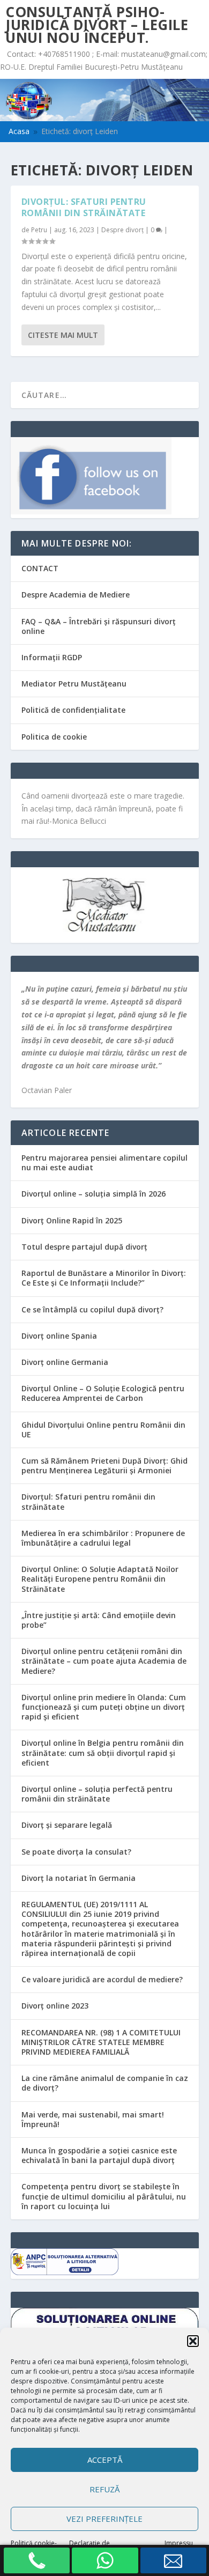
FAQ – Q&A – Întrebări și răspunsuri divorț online (99, 626)
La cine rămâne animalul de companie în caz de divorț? (105, 2083)
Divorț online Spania (59, 1336)
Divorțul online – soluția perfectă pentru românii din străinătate (97, 1794)
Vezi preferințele (104, 2519)
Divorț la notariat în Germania (79, 1878)
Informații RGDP (52, 657)
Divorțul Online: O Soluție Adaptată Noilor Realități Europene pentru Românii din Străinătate (100, 1579)
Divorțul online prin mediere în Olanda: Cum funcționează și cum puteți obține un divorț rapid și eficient (104, 1707)
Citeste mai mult (63, 335)
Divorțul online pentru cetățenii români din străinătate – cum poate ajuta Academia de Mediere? (104, 1661)
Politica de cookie (54, 737)
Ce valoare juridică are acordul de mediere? (102, 1979)
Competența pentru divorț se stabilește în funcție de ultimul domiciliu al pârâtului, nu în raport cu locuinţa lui (104, 2196)
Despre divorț (122, 230)
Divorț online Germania (65, 1362)
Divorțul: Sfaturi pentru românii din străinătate (84, 207)
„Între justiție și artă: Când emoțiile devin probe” (99, 1620)
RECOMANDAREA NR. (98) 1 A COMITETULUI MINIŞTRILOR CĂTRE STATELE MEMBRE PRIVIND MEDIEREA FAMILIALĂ (101, 2042)
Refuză (104, 2489)
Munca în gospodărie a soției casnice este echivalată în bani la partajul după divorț (99, 2155)
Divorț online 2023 (55, 2006)
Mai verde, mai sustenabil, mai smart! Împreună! (93, 2119)
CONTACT (40, 568)
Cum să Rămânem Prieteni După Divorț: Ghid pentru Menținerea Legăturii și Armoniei (104, 1466)
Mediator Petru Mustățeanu (74, 684)
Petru (39, 230)
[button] (193, 2341)
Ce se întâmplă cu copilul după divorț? (92, 1309)
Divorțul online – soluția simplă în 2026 (94, 1194)
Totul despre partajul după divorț (84, 1247)
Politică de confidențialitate (73, 710)
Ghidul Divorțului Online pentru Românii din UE (103, 1430)
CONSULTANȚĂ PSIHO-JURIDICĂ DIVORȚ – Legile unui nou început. (97, 25)
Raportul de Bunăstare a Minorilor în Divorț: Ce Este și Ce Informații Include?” (104, 1278)
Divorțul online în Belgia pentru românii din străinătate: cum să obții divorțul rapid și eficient (103, 1752)
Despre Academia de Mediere (76, 595)
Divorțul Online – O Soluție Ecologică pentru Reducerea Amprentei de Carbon (103, 1393)
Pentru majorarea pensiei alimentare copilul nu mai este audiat (104, 1162)
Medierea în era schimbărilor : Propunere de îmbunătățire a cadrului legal (103, 1538)
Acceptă (105, 2460)
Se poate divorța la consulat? (76, 1852)
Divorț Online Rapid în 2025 (72, 1220)
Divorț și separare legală (67, 1825)
